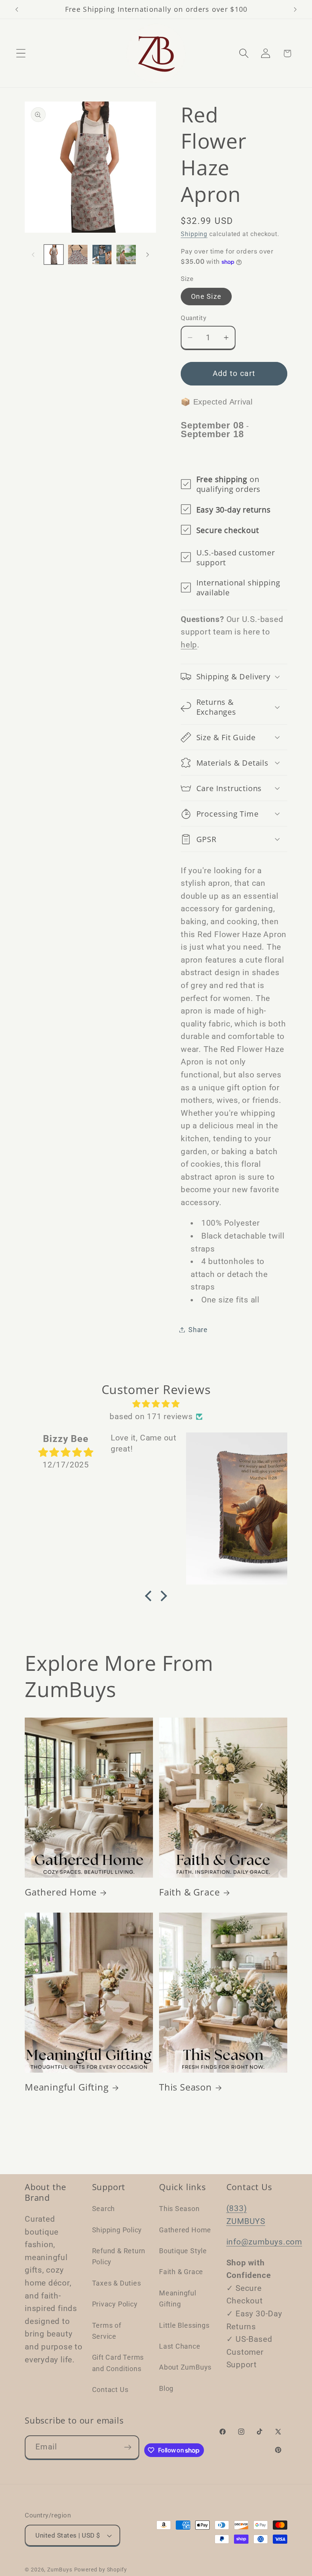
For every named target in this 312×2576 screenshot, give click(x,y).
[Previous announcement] (17, 10)
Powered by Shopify (101, 2570)
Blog (166, 2388)
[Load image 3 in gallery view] (102, 255)
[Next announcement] (295, 10)
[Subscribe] (128, 2447)
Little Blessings (184, 2325)
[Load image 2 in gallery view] (78, 255)
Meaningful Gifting (67, 2087)
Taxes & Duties (117, 2283)
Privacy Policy (115, 2304)
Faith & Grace (189, 1892)
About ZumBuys (185, 2367)
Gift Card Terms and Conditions (118, 2363)
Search (104, 2209)
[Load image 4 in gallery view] (126, 255)
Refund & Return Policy (119, 2256)
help (189, 645)
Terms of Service (107, 2331)
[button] (21, 53)
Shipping (194, 234)
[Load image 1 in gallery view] (54, 255)
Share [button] (198, 1330)
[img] (156, 1404)
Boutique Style (183, 2251)
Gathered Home (61, 1892)
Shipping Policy (117, 2230)
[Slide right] (148, 255)
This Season (185, 2087)
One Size (206, 296)
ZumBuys (60, 2570)
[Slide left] (33, 255)
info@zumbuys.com (264, 2242)
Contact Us (110, 2390)
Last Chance (180, 2346)
